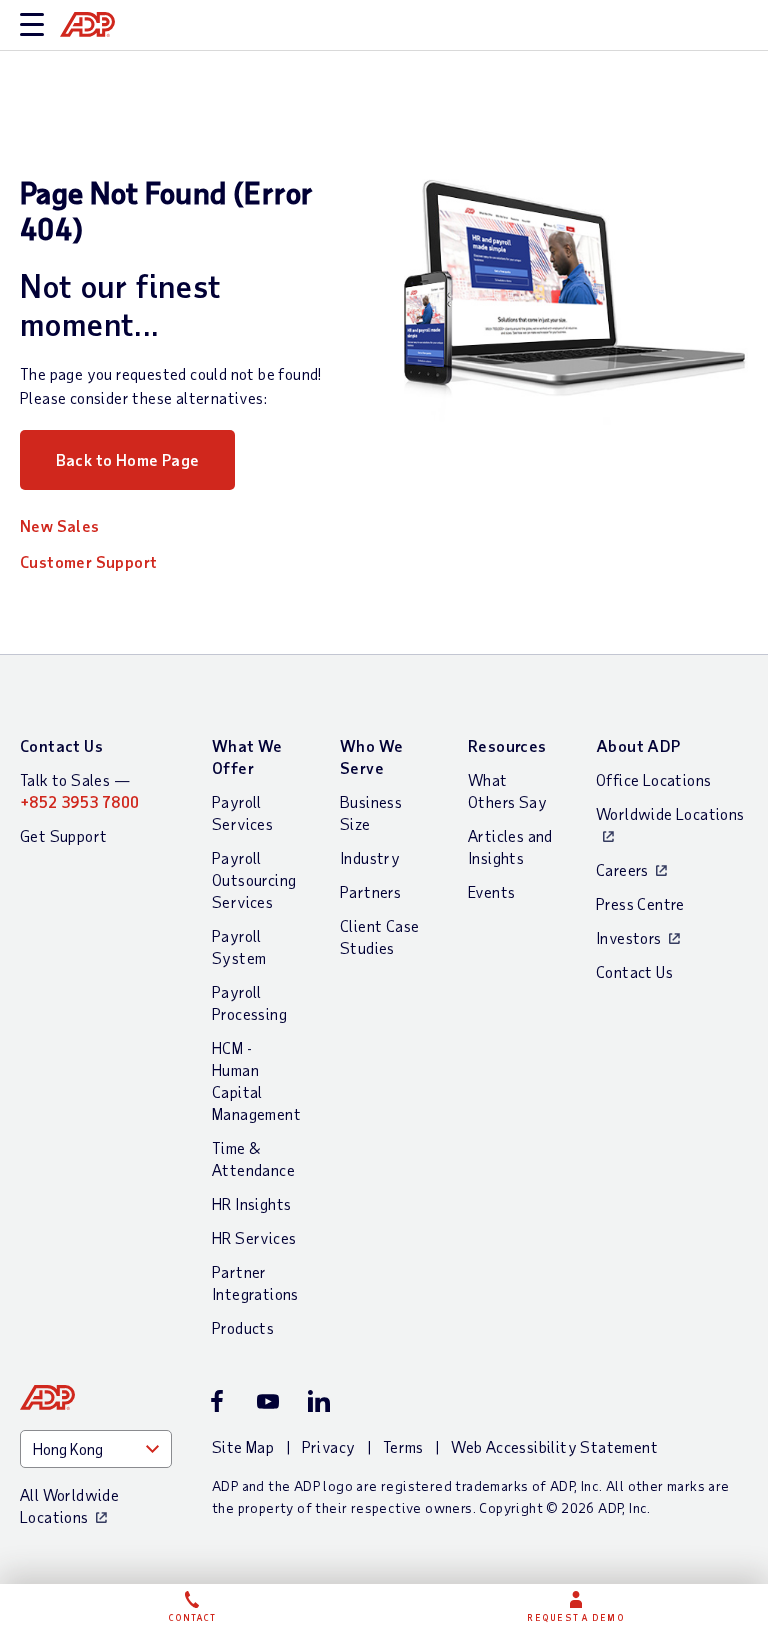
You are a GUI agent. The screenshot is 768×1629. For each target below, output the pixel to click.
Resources (507, 745)
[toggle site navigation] (32, 25)
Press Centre (640, 903)
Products (243, 1327)
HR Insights (251, 1203)
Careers (622, 869)
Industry (370, 857)
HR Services (254, 1237)
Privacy (329, 1446)
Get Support (63, 835)
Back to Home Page (128, 459)
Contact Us (61, 745)
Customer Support (88, 561)
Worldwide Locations (670, 813)
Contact (192, 1617)
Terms (403, 1446)
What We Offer (247, 756)
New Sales (60, 525)
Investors (629, 937)
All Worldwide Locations (69, 1505)
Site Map (243, 1446)
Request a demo (576, 1617)
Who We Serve (371, 756)
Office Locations (653, 779)
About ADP (638, 745)
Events (491, 891)
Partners (370, 891)
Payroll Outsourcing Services (254, 879)
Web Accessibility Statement (554, 1446)
